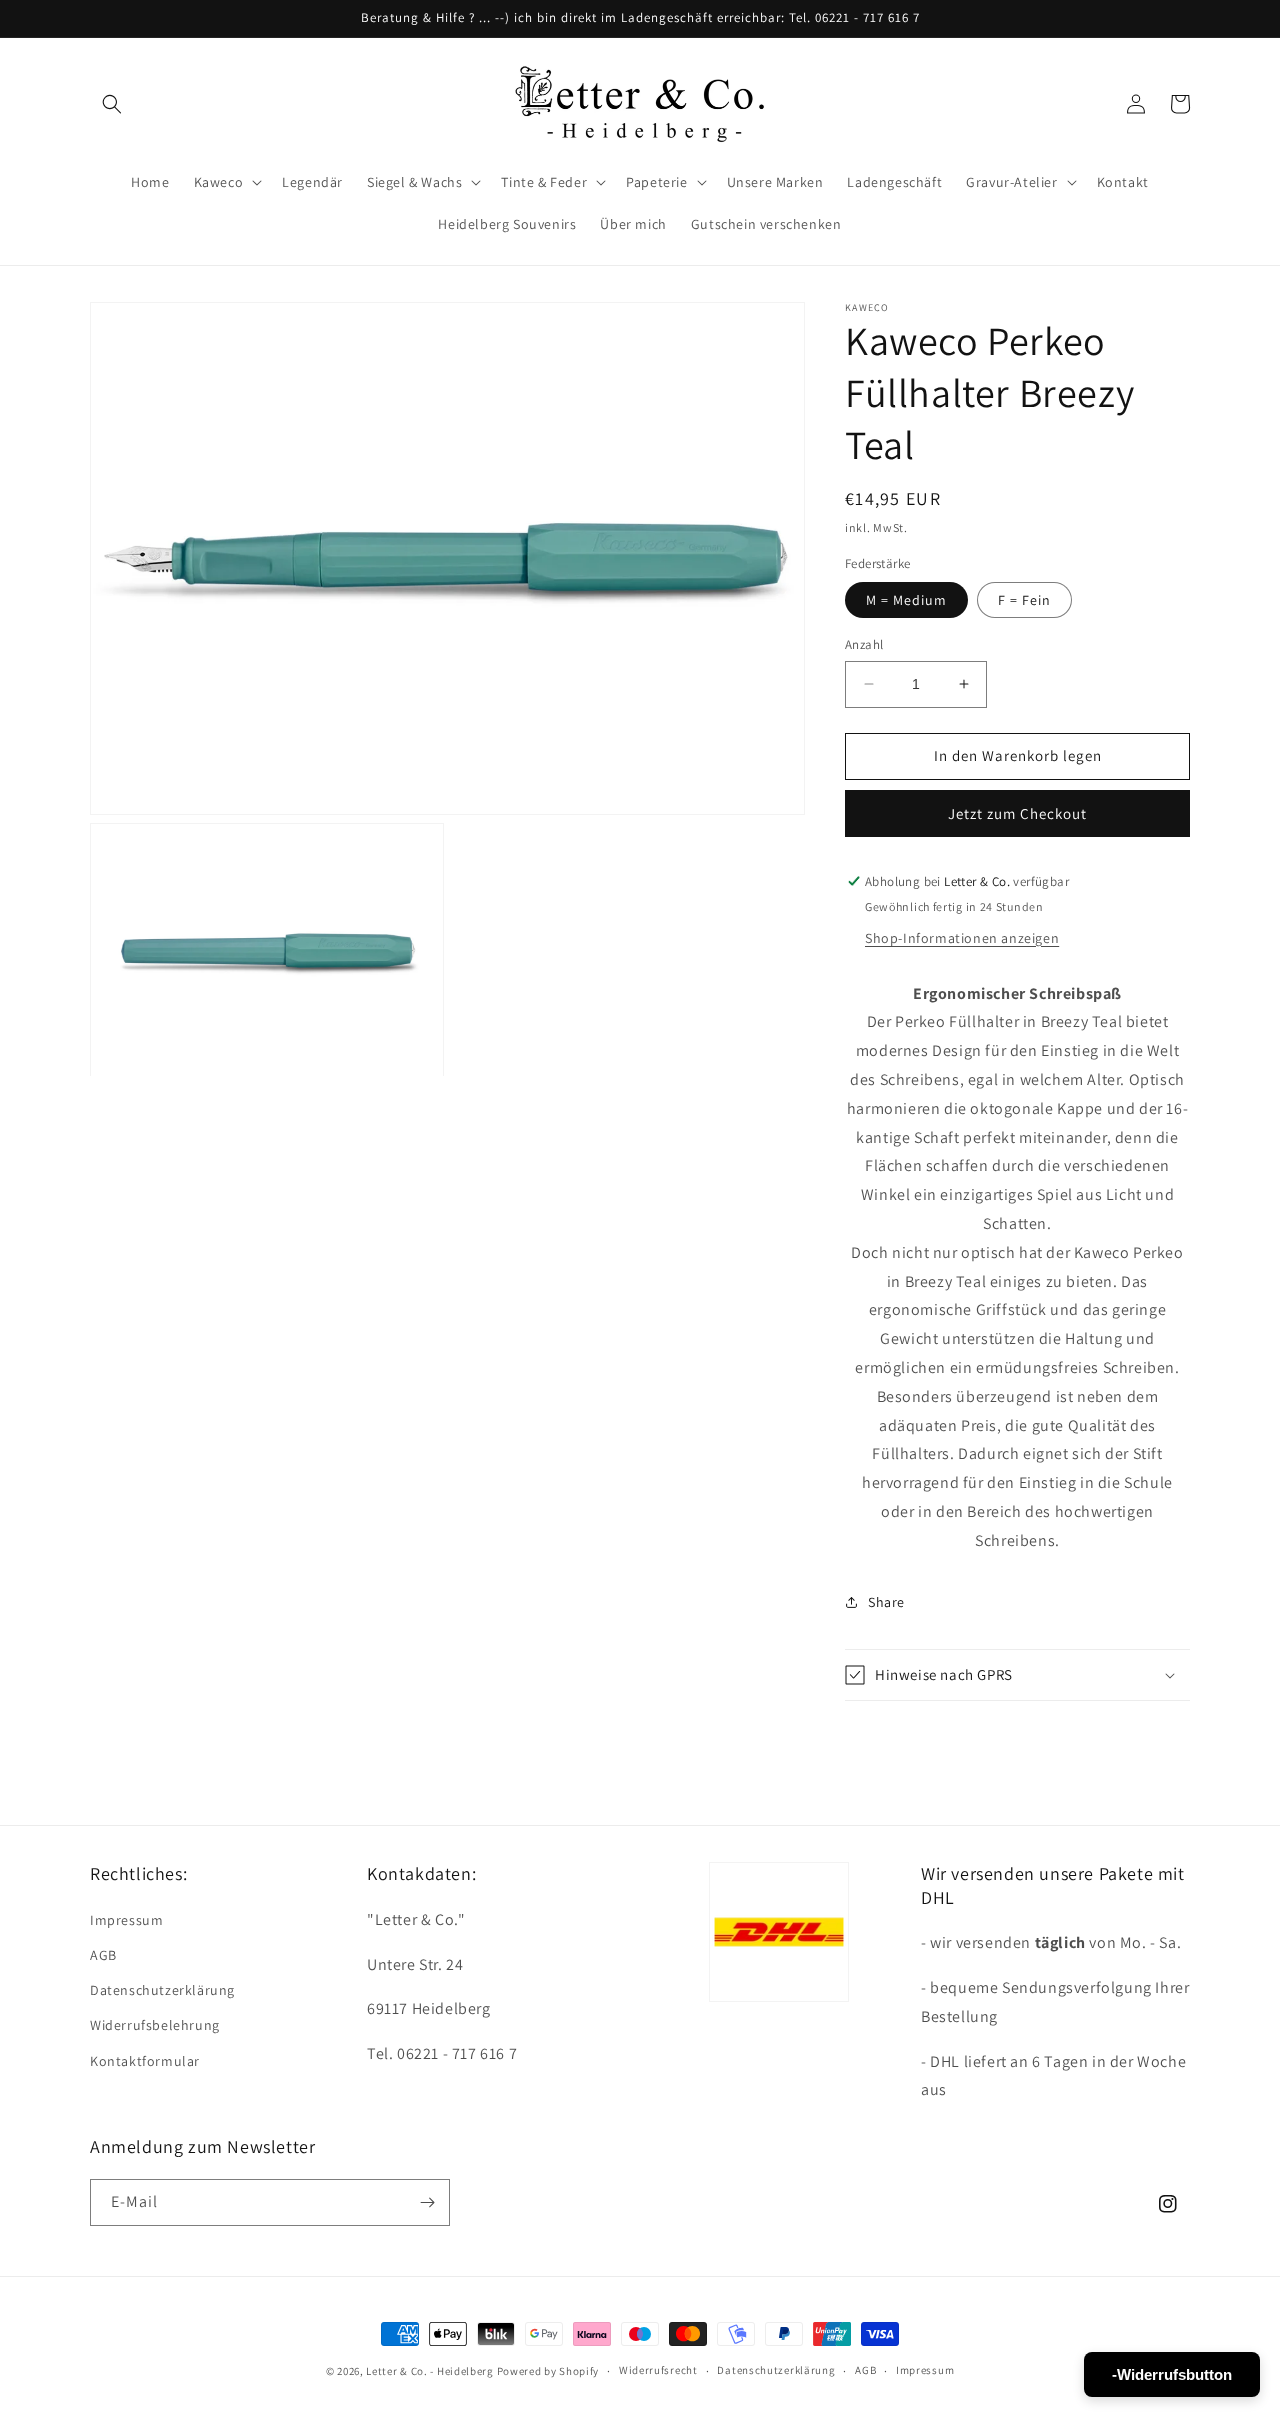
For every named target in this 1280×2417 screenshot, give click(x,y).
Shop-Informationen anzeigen (962, 938)
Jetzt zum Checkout (1017, 813)
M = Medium (906, 600)
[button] (112, 104)
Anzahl (864, 644)
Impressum (126, 1920)
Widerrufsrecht (658, 2370)
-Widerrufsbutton (1172, 2374)
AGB (103, 1955)
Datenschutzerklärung (162, 1990)
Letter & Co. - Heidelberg (430, 2371)
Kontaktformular (145, 2061)
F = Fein (1024, 600)
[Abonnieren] (427, 2202)
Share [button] (886, 1602)
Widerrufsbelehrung (155, 2025)
